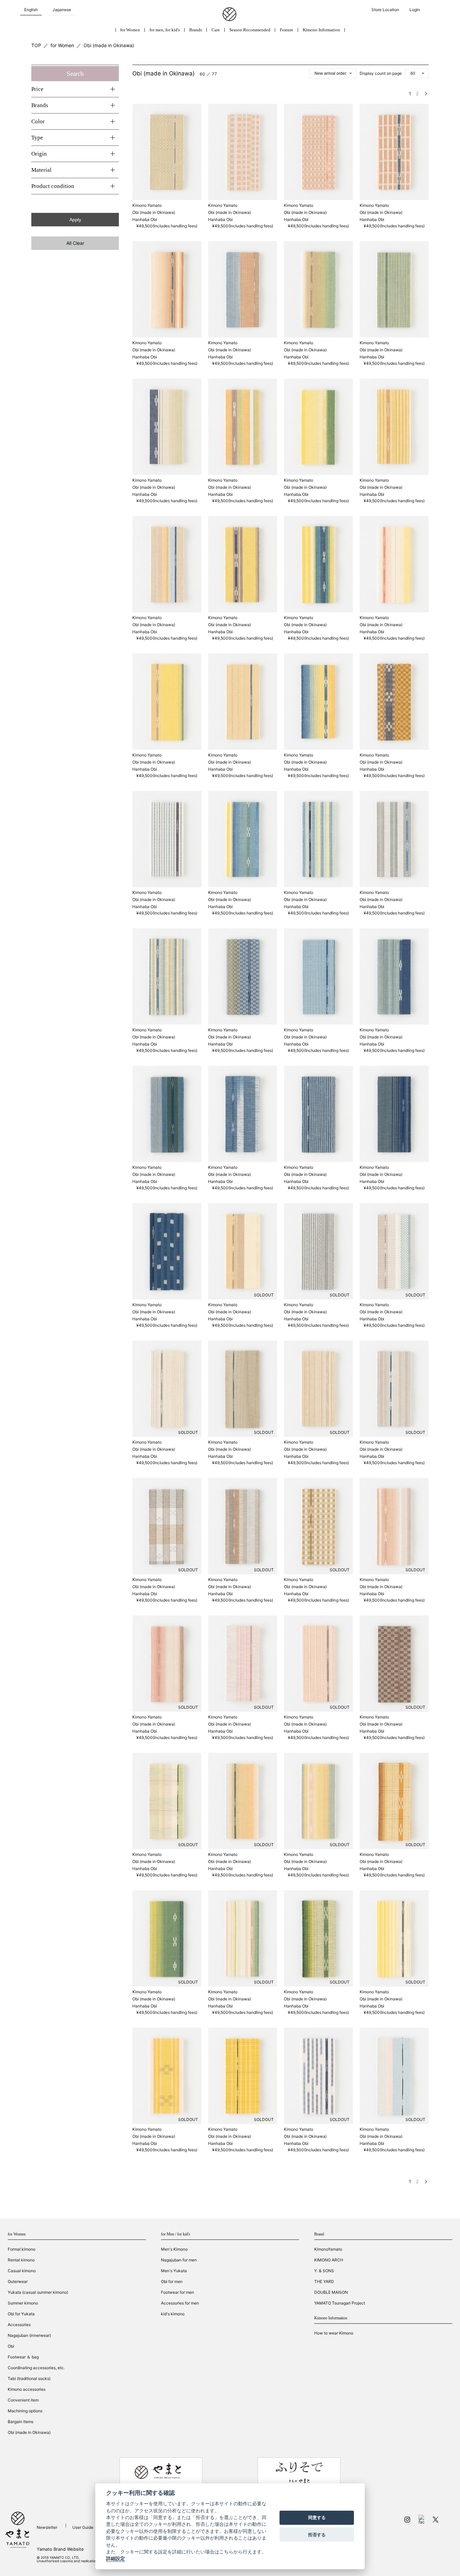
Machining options (25, 2411)
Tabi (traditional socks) (29, 2378)
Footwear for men (177, 2292)
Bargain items (21, 2422)
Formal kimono (22, 2249)
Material (41, 170)
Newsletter (47, 2527)
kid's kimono (173, 2314)
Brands (196, 30)
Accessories (19, 2325)
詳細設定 (116, 2559)
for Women (130, 30)
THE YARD (324, 2281)
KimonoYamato (328, 2249)
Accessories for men (180, 2303)
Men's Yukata (174, 2271)
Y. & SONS (324, 2271)
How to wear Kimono (334, 2333)
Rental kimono (21, 2260)
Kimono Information (321, 30)
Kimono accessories (27, 2389)
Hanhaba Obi (145, 219)
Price (37, 89)
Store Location (385, 10)
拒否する (317, 2535)
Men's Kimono (174, 2249)
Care (216, 30)
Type (37, 138)
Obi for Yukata (21, 2314)
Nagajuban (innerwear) (29, 2335)
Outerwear (18, 2281)
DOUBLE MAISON (331, 2292)
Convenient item (23, 2400)
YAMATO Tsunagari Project (340, 2303)
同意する (317, 2518)
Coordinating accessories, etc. (36, 2368)
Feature (287, 30)
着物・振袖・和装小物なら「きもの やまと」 (229, 14)
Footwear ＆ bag (23, 2357)
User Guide (83, 2527)
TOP (36, 45)
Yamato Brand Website (60, 2549)
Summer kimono (23, 2303)
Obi (11, 2346)
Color (38, 121)
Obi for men (172, 2281)
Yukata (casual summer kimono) (38, 2292)
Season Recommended (250, 30)
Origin (39, 154)
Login (415, 10)
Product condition (53, 186)
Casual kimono (22, 2271)
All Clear (75, 243)
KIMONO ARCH (329, 2260)
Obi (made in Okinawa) (109, 45)
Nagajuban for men (179, 2260)
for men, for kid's (165, 30)
